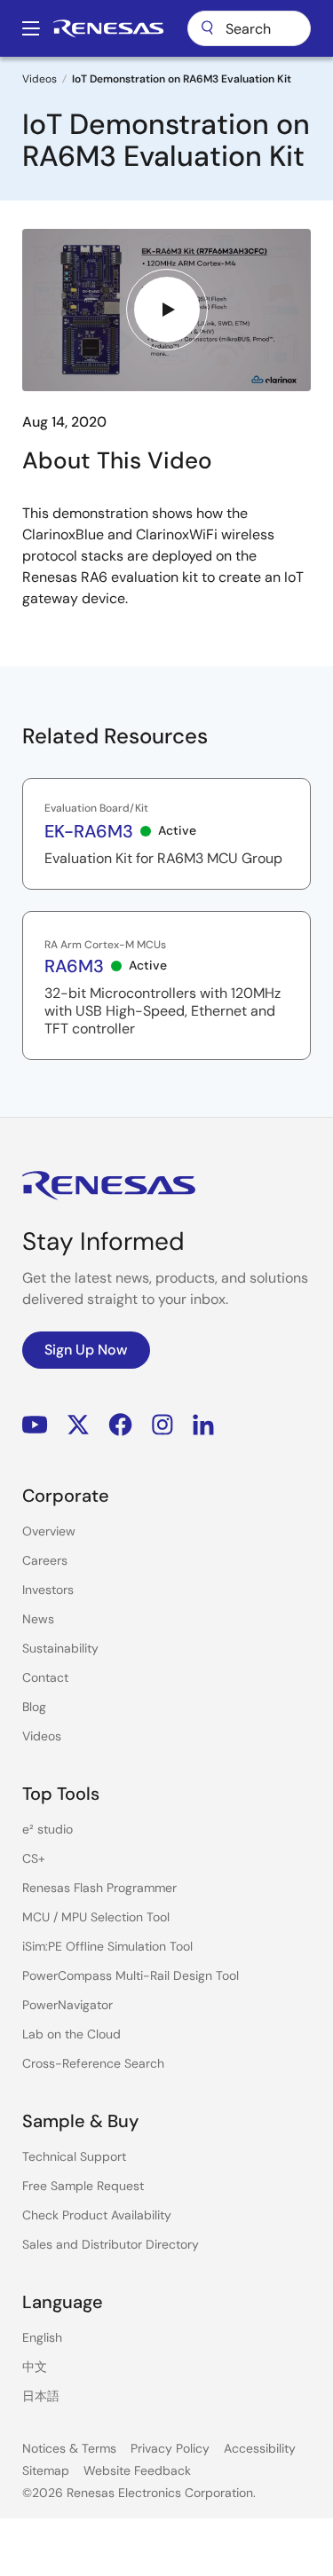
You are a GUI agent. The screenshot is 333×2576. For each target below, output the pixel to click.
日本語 (41, 2396)
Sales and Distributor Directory (111, 2244)
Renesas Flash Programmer (99, 1888)
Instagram (163, 1425)
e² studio (48, 1829)
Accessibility (260, 2448)
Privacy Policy (170, 2448)
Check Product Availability (97, 2215)
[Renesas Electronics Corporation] (108, 28)
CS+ (34, 1858)
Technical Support (74, 2156)
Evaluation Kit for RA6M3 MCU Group (163, 859)
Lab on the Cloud (71, 2034)
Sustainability (60, 1648)
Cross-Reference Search (93, 2063)
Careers (45, 1560)
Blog (34, 1707)
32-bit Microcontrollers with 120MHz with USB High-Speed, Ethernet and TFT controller (163, 1011)
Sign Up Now (86, 1350)
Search (249, 28)
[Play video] (167, 310)
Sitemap (46, 2470)
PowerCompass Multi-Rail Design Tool (131, 1975)
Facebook (120, 1425)
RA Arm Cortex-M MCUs (105, 945)
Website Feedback (137, 2470)
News (38, 1619)
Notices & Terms (69, 2448)
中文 (35, 2367)
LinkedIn (203, 1425)
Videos (40, 79)
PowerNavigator (67, 2005)
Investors (48, 1590)
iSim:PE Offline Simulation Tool (107, 1946)
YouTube (35, 1425)
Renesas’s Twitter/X (78, 1425)
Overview (49, 1531)
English (42, 2337)
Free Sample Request (83, 2186)
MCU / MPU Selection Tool (96, 1917)
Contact (45, 1677)
